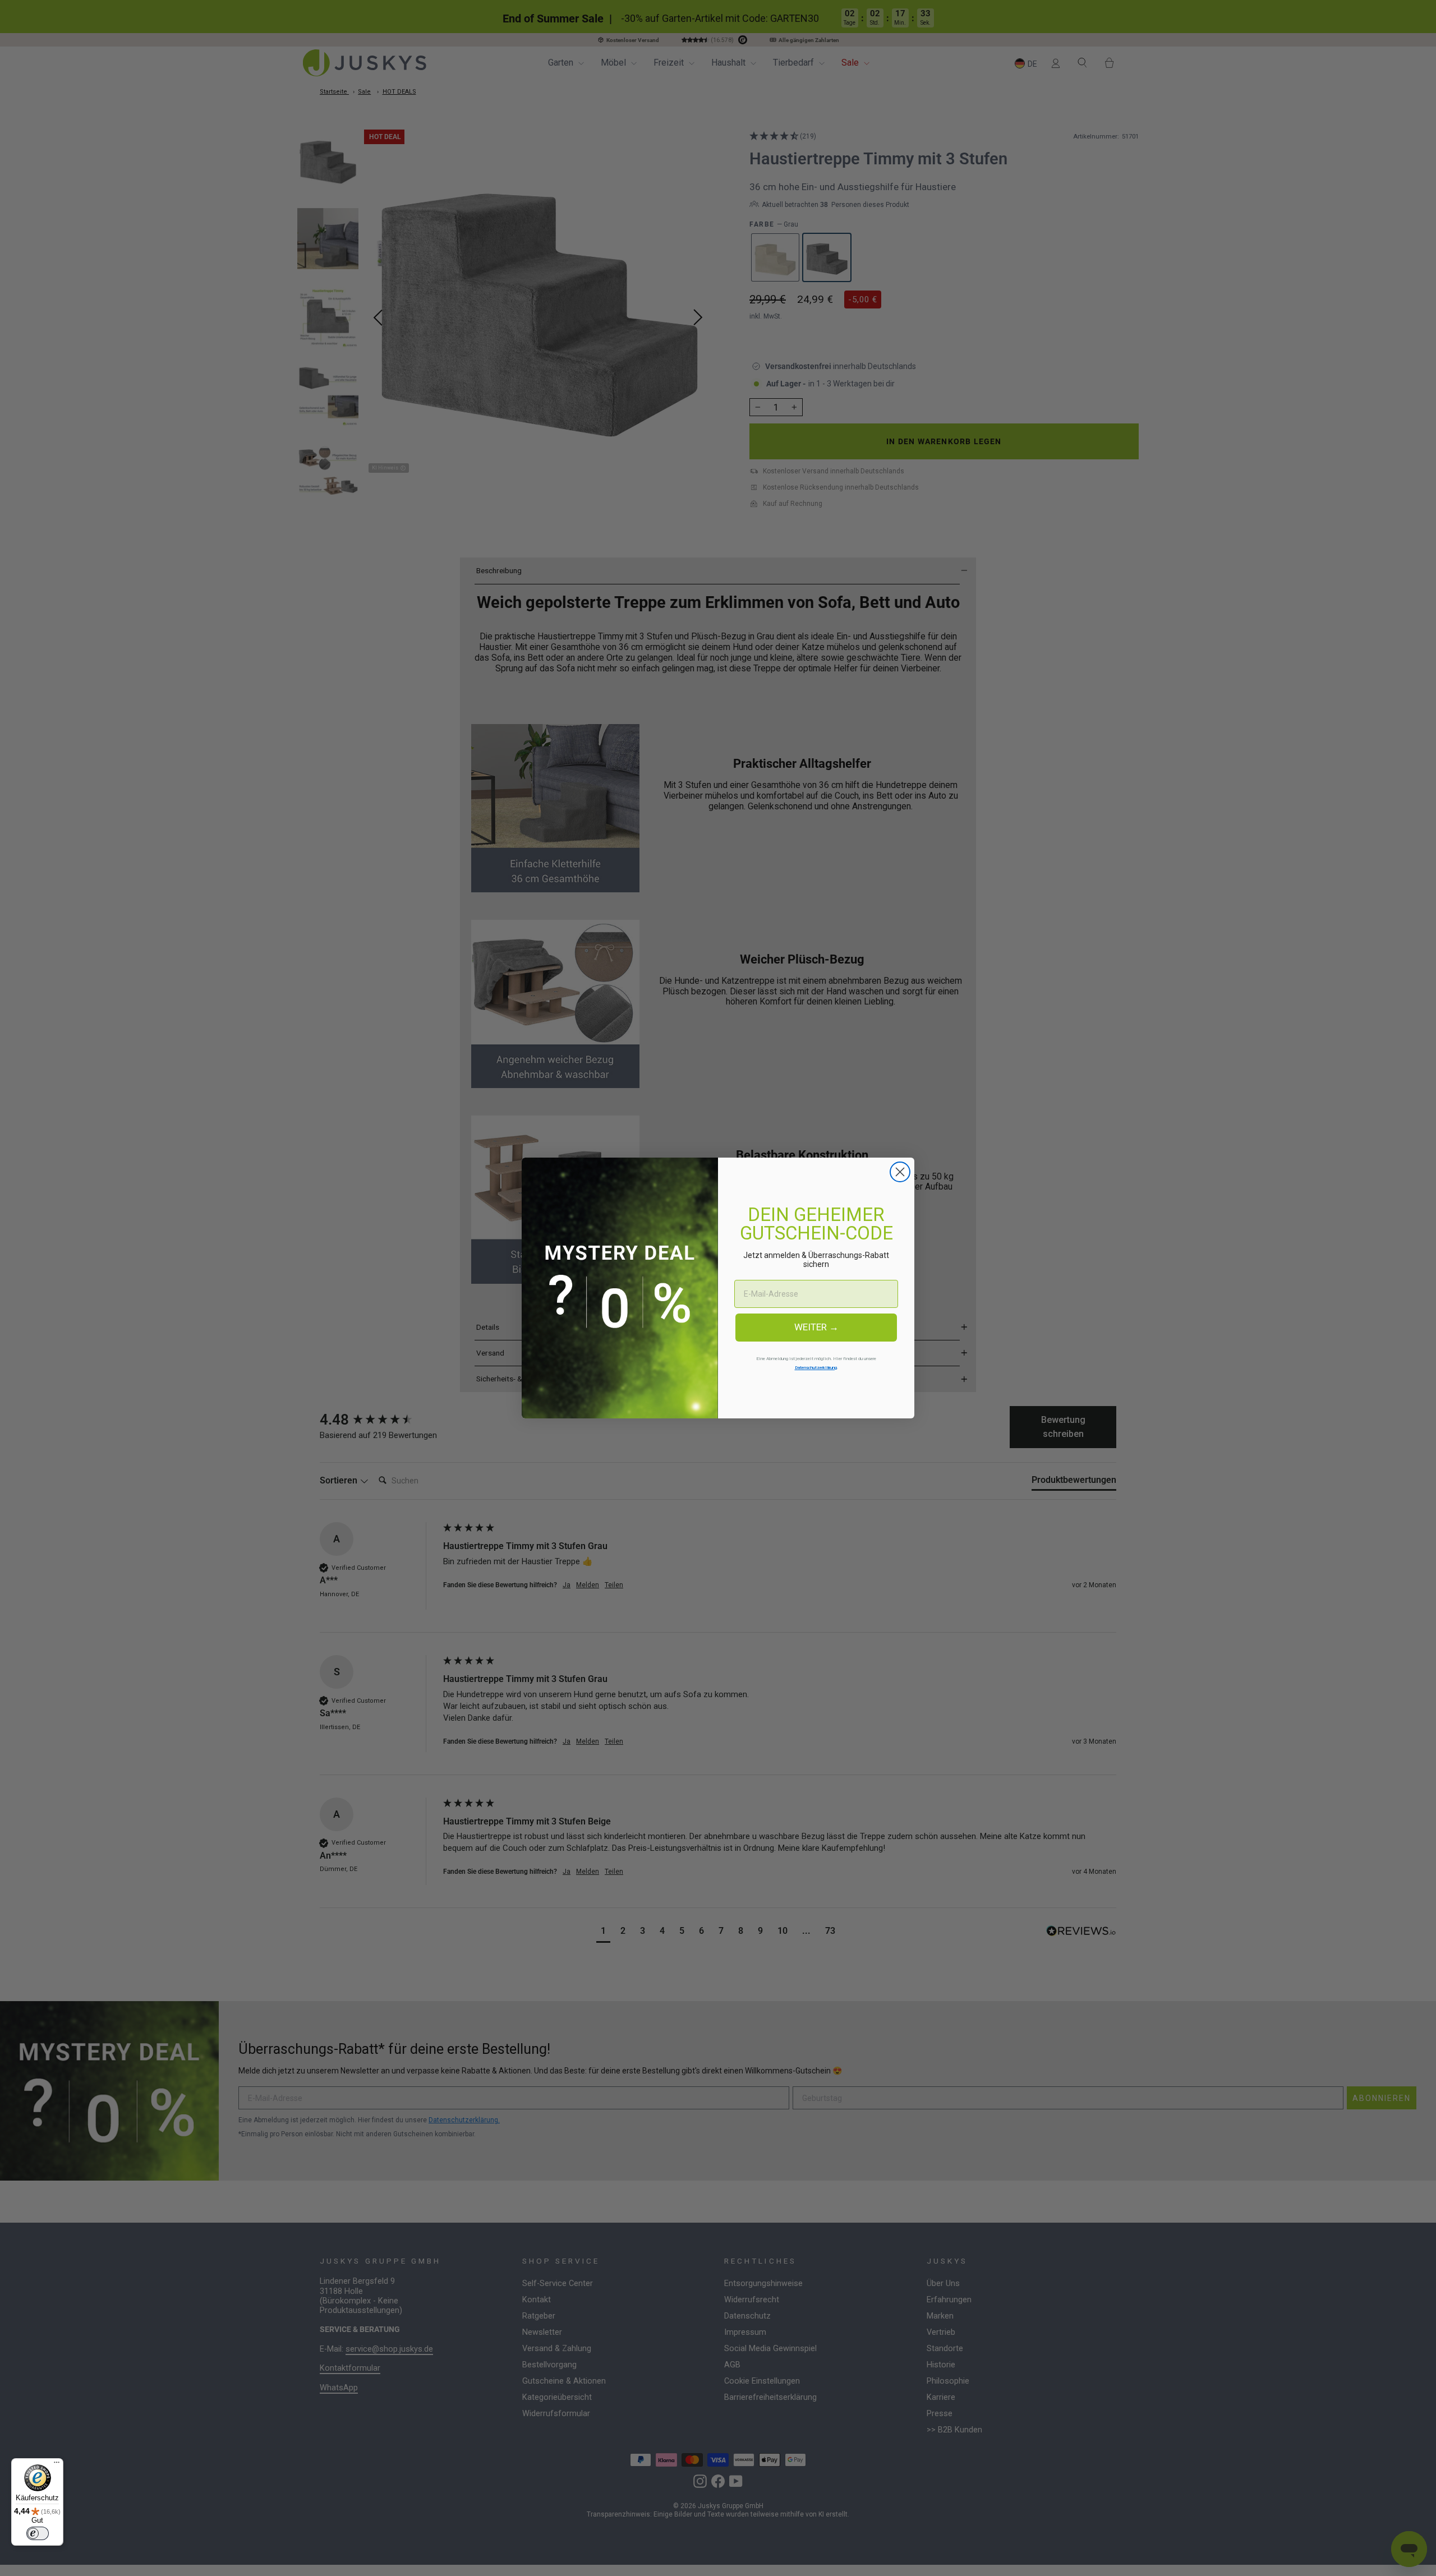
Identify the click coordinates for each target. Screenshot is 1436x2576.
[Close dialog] (900, 1172)
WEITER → (816, 1327)
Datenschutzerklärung (816, 1368)
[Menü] (57, 2465)
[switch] (38, 2533)
